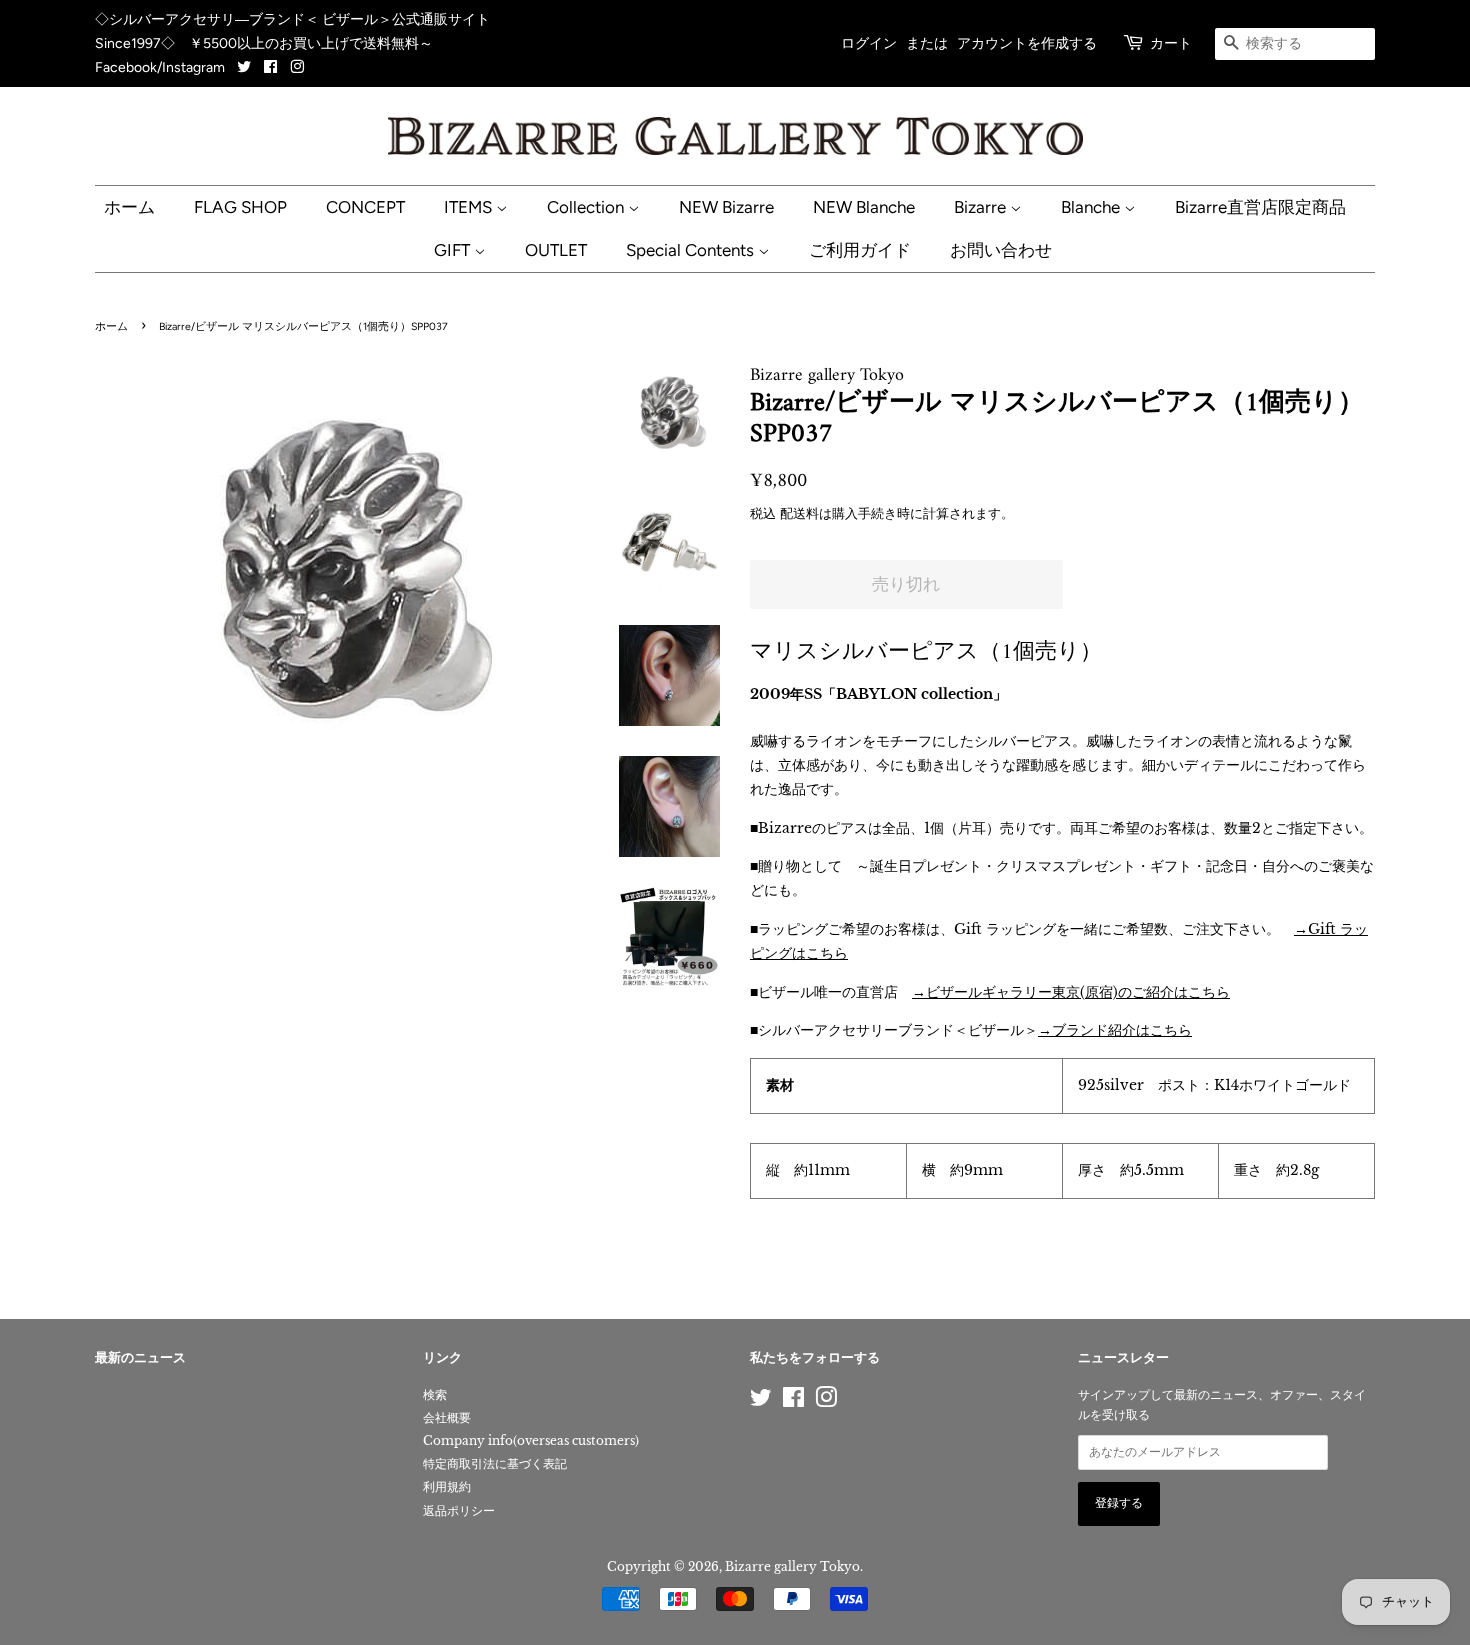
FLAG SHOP (240, 207)
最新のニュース (140, 1358)
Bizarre (982, 207)
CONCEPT (365, 207)
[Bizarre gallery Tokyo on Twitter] (245, 67)
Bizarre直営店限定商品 (1260, 207)
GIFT (454, 250)
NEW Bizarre (726, 207)
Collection (587, 207)
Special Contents (692, 250)
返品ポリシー (459, 1510)
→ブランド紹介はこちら (1115, 1030)
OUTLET (556, 250)
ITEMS (470, 207)
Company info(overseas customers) (531, 1440)
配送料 (799, 513)
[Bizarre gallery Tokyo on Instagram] (297, 67)
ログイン (869, 43)
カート (1171, 43)
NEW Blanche (864, 207)
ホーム (129, 207)
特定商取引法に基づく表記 (495, 1463)
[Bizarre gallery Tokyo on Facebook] (270, 67)
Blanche (1092, 207)
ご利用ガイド (860, 250)
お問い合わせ (1001, 250)
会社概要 (447, 1417)
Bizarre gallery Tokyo (792, 1566)
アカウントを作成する (1027, 43)
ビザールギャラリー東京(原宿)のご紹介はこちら (1078, 992)
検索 (435, 1394)
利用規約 (447, 1486)
